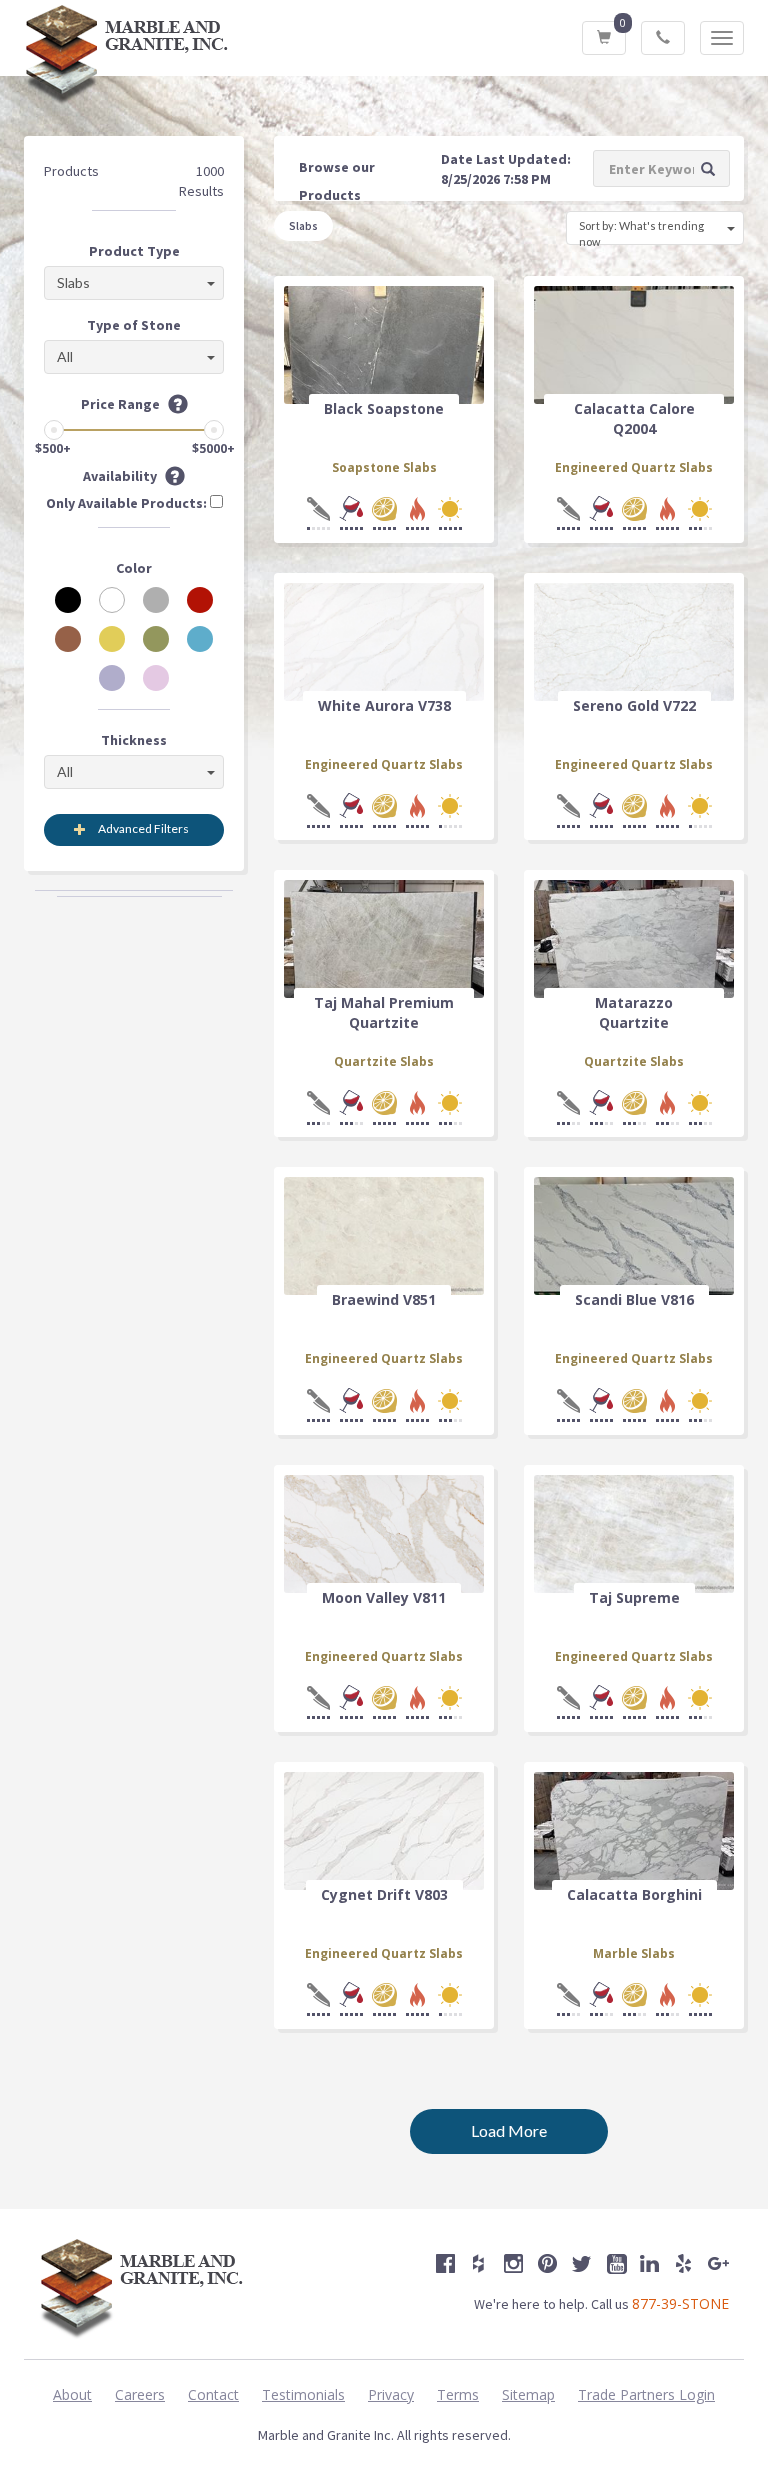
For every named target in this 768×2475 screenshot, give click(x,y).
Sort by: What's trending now (641, 232)
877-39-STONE (680, 2303)
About (72, 2394)
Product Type (134, 251)
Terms (458, 2394)
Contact (213, 2394)
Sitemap (528, 2394)
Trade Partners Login (646, 2394)
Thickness (134, 740)
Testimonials (303, 2394)
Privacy (391, 2394)
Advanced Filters (143, 828)
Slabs (73, 282)
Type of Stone (134, 325)
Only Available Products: (128, 503)
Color (134, 568)
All (65, 356)
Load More (509, 2130)
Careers (140, 2394)
